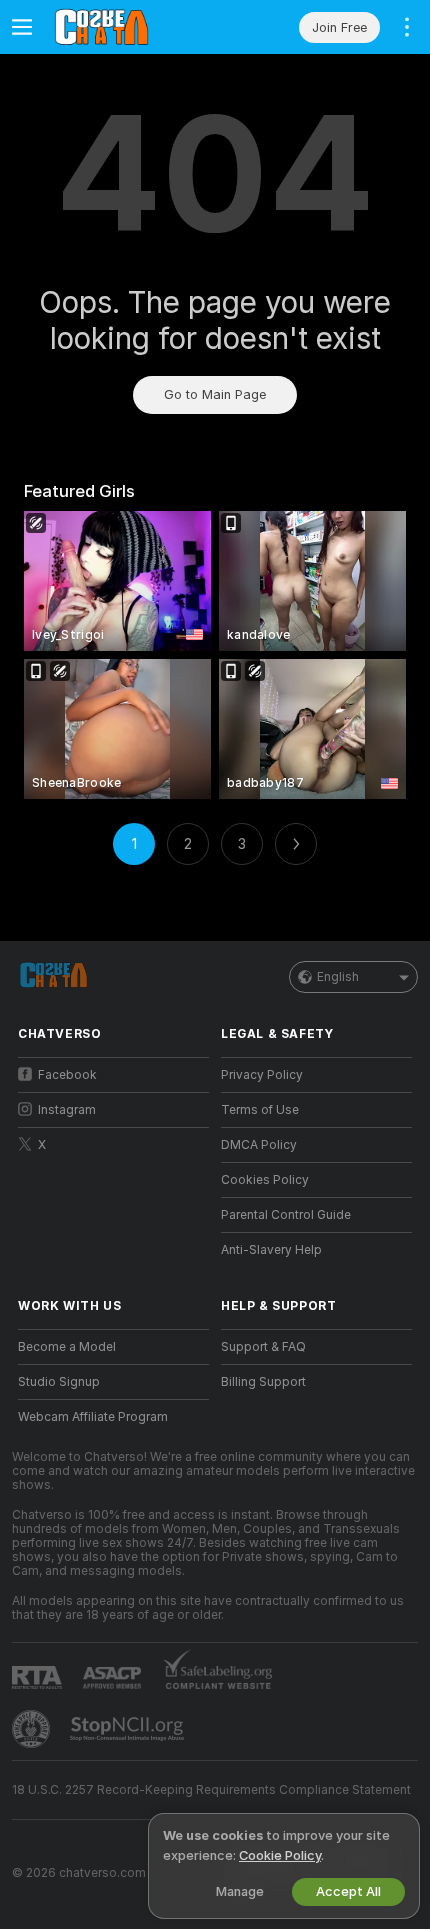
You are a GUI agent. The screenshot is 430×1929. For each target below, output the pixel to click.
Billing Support (263, 1382)
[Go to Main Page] (129, 27)
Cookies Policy (265, 1180)
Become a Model (67, 1347)
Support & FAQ (263, 1347)
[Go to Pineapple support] (33, 1729)
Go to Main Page (215, 394)
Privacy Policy (262, 1075)
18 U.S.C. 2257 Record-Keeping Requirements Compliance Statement (211, 1790)
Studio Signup (59, 1382)
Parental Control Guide (286, 1215)
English (338, 977)
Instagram (67, 1110)
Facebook (67, 1075)
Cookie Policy (280, 1855)
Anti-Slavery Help (271, 1250)
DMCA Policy (259, 1145)
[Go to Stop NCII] (129, 1729)
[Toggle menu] (22, 27)
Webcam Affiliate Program (93, 1417)
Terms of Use (260, 1110)
